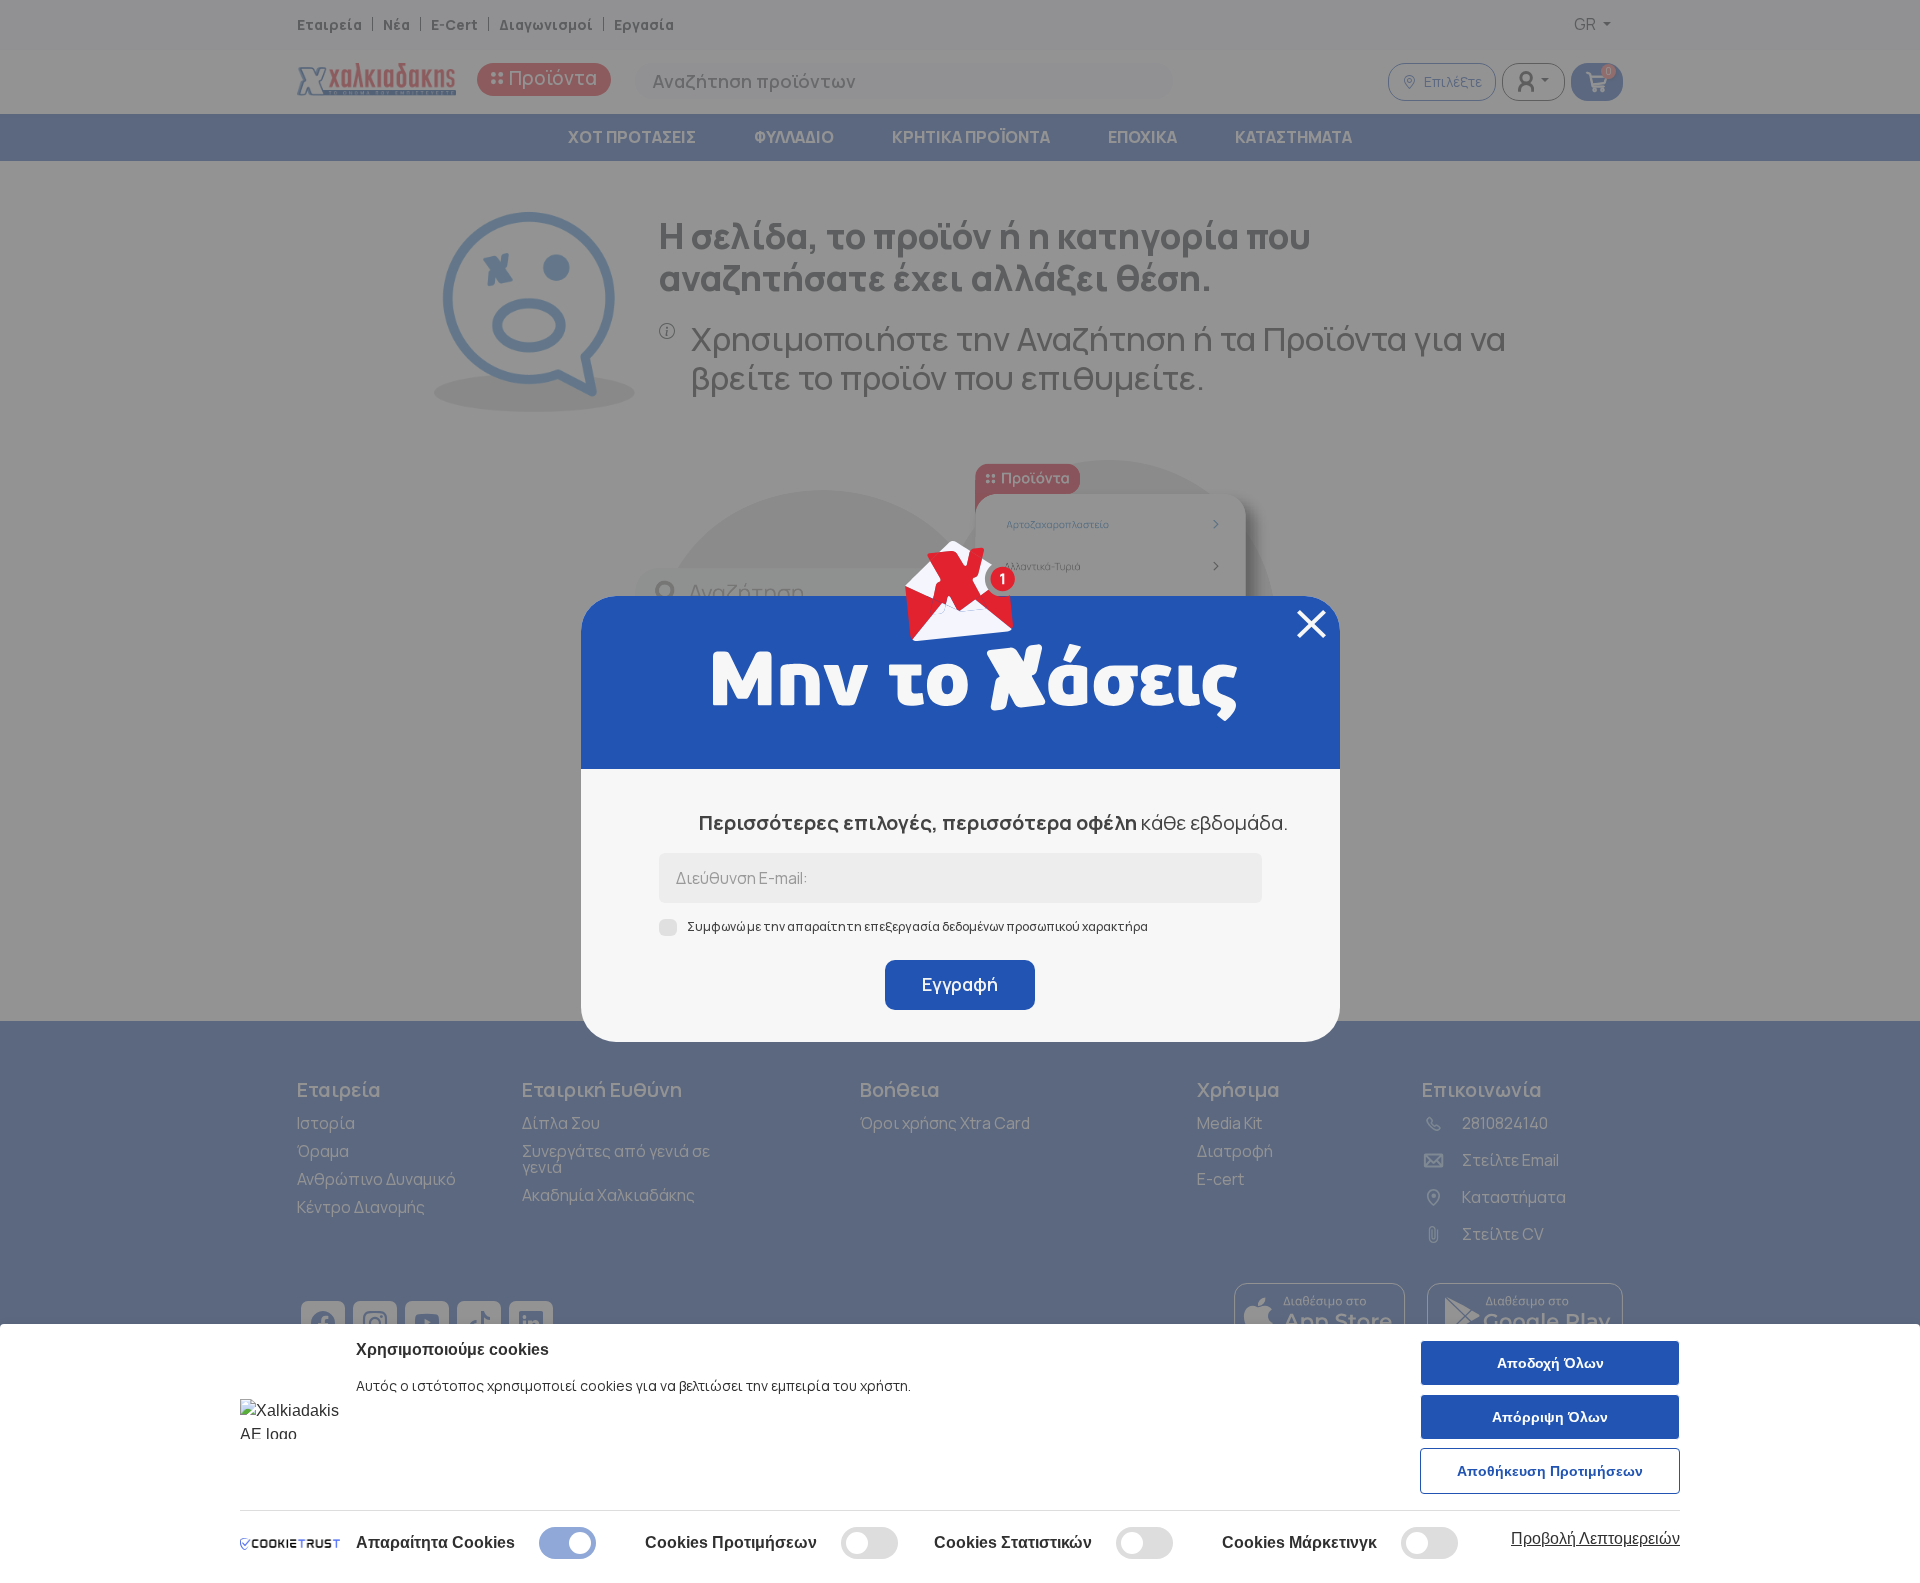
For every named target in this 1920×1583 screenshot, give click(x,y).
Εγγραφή (960, 984)
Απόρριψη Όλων (1550, 1417)
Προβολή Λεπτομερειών (1595, 1538)
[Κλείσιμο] (1311, 624)
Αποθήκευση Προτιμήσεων (1550, 1471)
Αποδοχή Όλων (1550, 1363)
